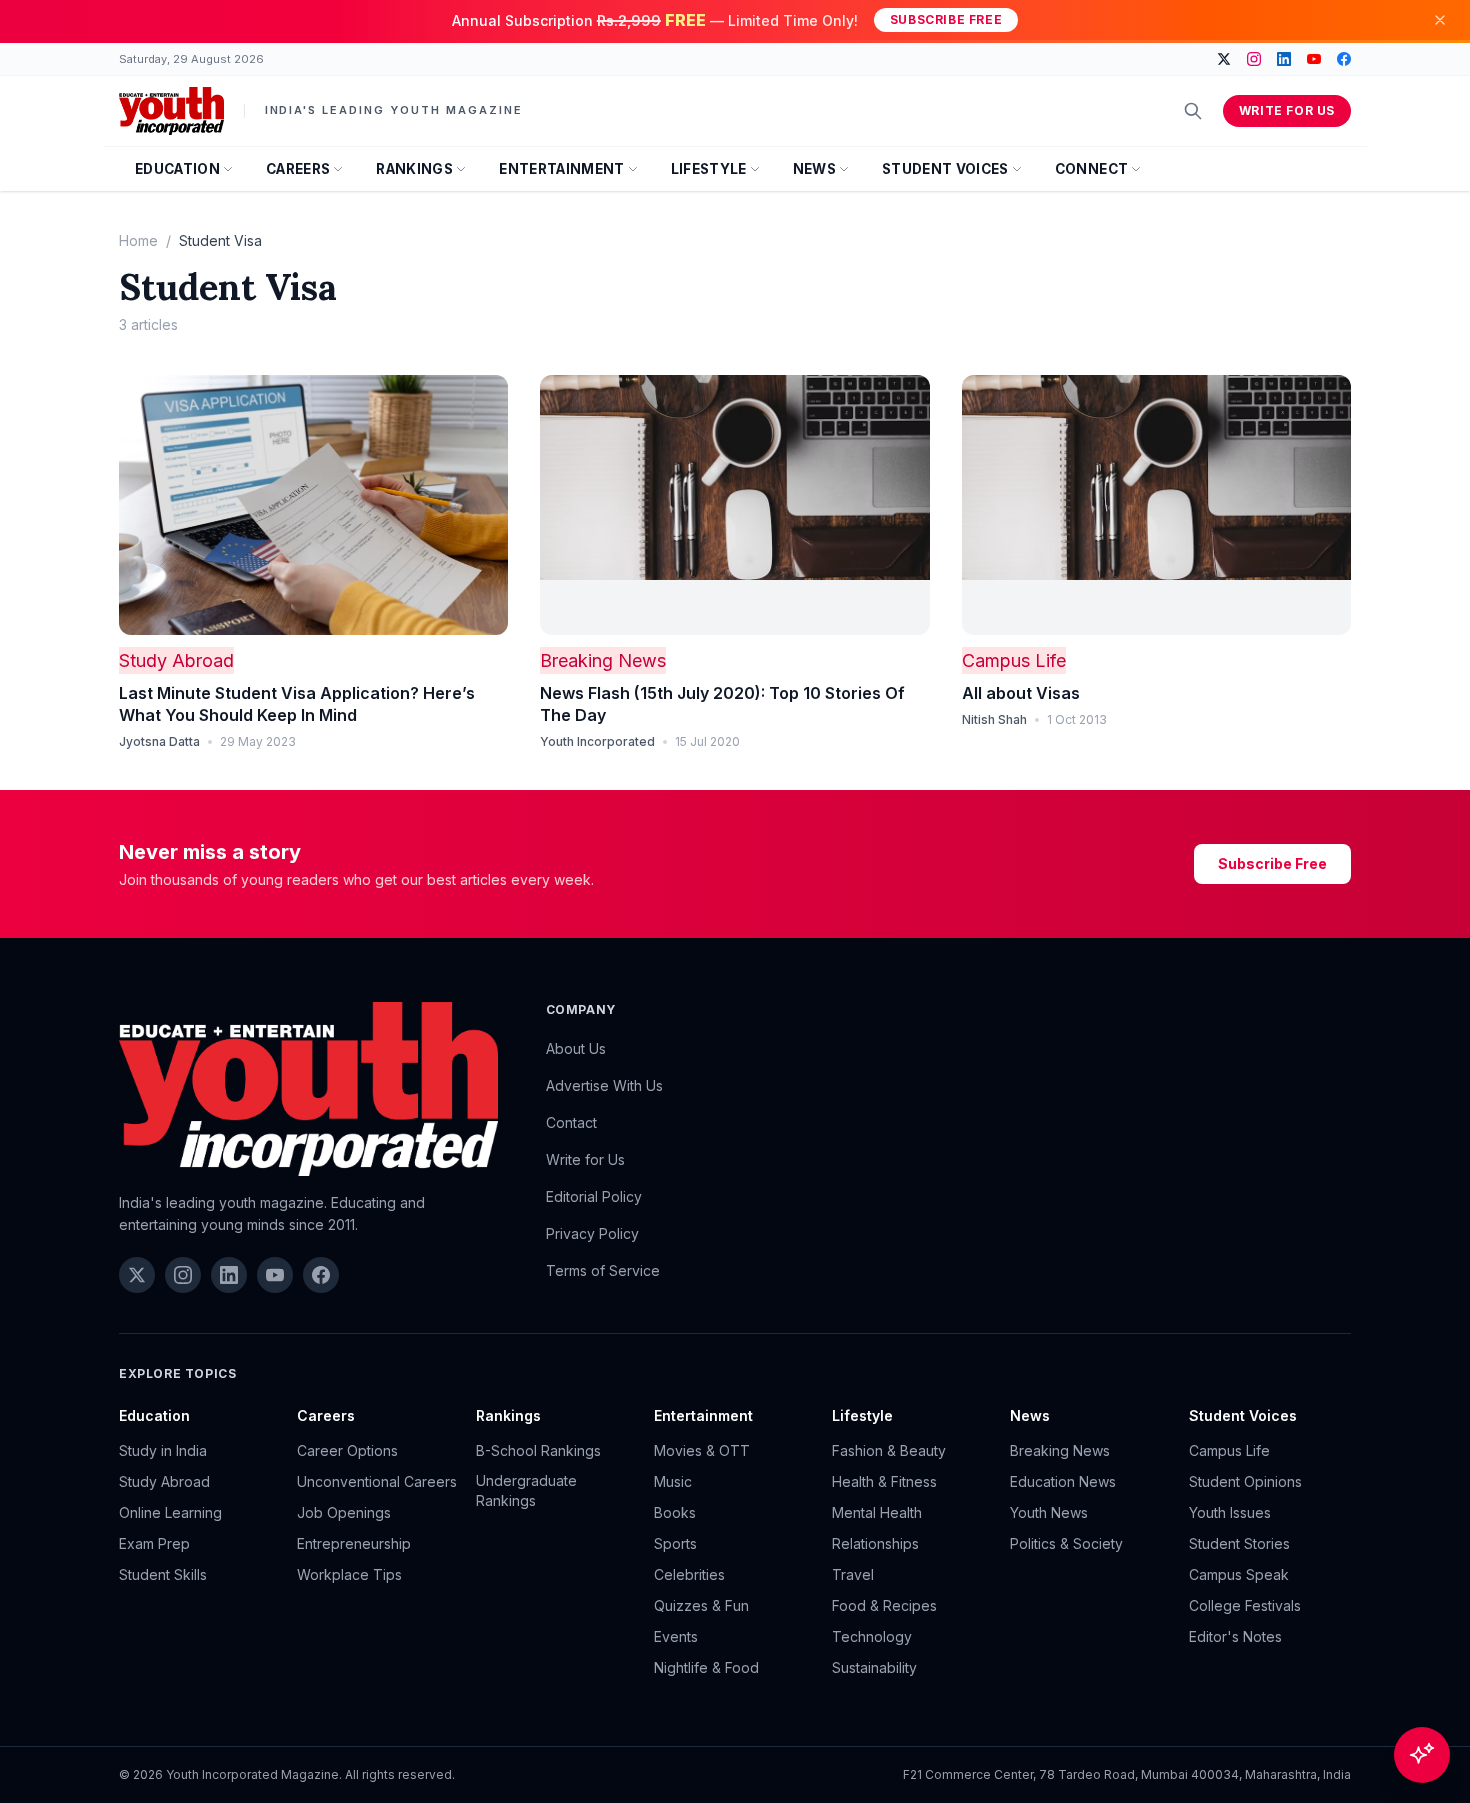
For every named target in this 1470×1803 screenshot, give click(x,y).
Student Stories (1239, 1543)
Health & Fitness (884, 1481)
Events (676, 1636)
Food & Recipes (884, 1605)
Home (138, 240)
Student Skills (163, 1574)
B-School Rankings (538, 1450)
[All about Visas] (1156, 505)
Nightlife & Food (706, 1667)
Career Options (347, 1450)
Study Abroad (176, 660)
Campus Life (1014, 660)
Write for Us (1287, 110)
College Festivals (1245, 1605)
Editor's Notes (1235, 1636)
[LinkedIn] (1284, 59)
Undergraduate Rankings (526, 1490)
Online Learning (170, 1512)
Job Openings (344, 1512)
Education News (1063, 1481)
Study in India (163, 1450)
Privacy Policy (592, 1233)
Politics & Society (1066, 1543)
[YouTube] (1314, 59)
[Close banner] (1440, 20)
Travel (853, 1574)
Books (675, 1512)
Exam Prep (154, 1543)
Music (673, 1481)
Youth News (1049, 1512)
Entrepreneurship (354, 1543)
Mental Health (877, 1512)
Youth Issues (1230, 1512)
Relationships (875, 1543)
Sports (675, 1543)
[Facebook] (1344, 59)
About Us (576, 1048)
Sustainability (874, 1667)
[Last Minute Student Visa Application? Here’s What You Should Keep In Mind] (313, 505)
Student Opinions (1245, 1481)
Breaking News (603, 660)
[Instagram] (1254, 59)
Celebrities (689, 1574)
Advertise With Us (604, 1085)
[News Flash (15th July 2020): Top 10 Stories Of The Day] (734, 505)
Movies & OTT (702, 1450)
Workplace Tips (349, 1574)
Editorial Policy (594, 1196)
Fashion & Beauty (889, 1450)
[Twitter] (1224, 59)
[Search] (1193, 111)
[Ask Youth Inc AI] (1422, 1755)
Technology (872, 1636)
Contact (571, 1122)
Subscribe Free (946, 19)
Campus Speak (1239, 1574)
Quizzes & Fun (701, 1605)
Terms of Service (603, 1270)
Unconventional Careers (377, 1481)
